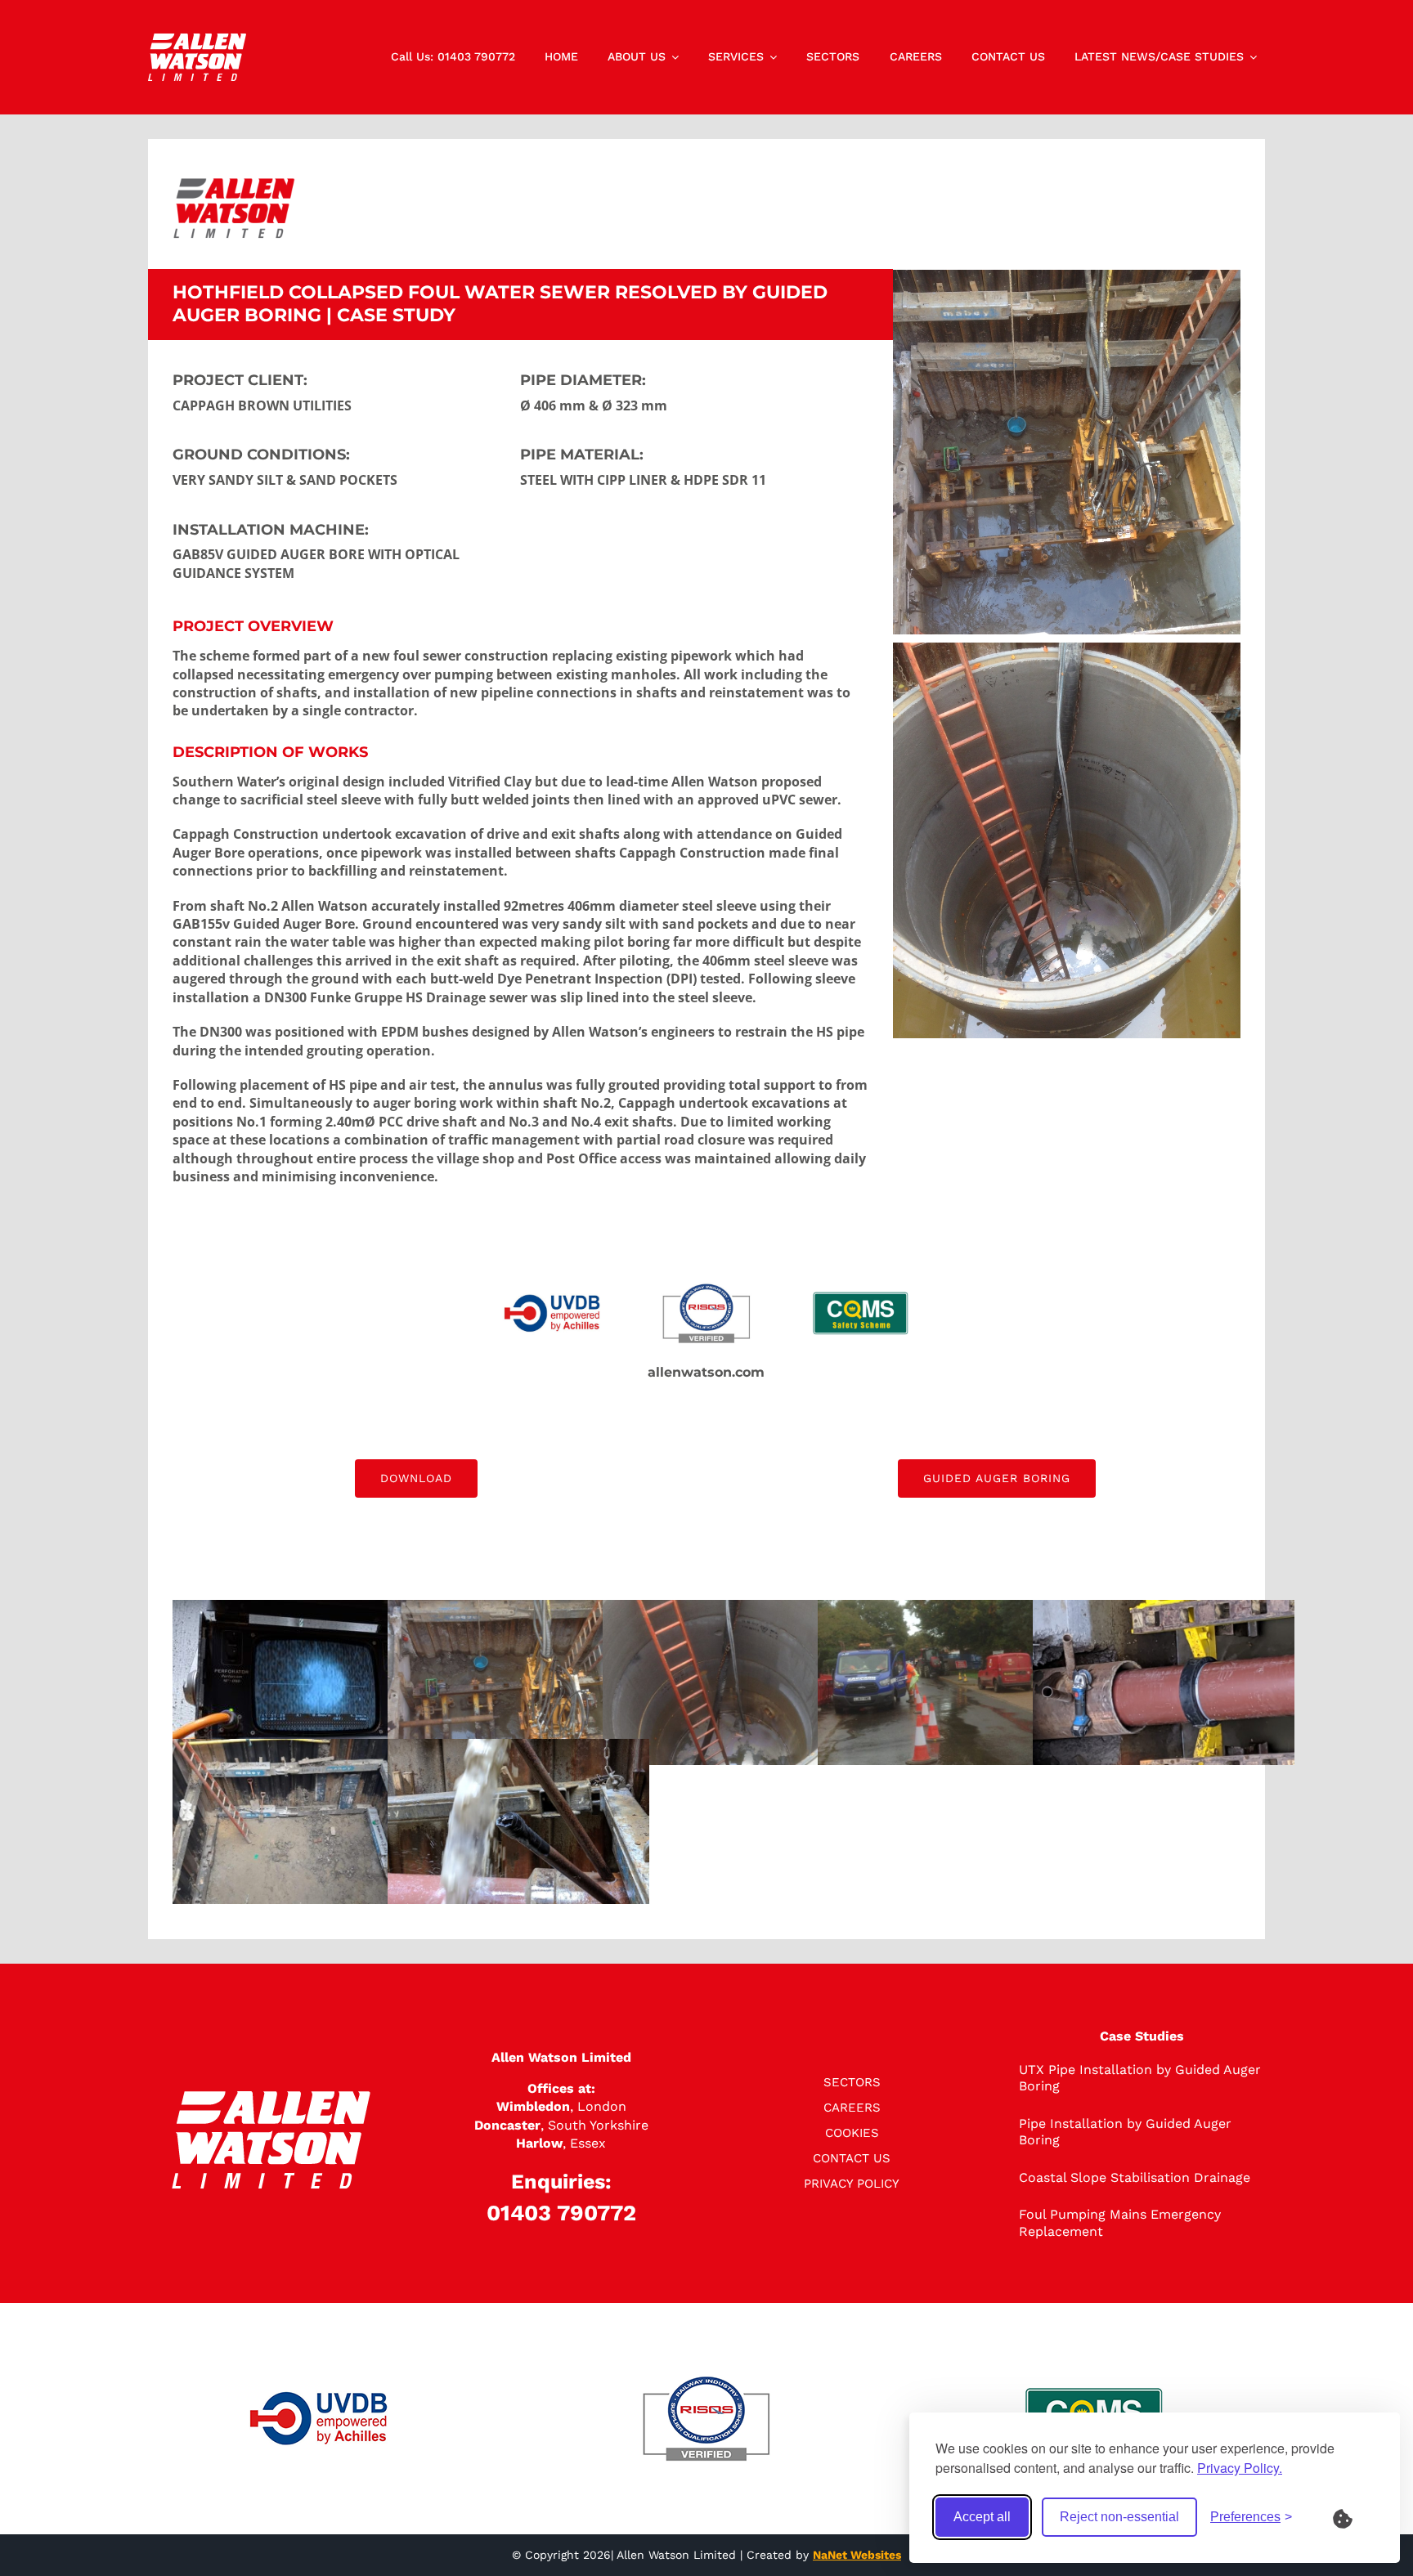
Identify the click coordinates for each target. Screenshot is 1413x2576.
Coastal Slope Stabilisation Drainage (1135, 2177)
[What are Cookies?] (1353, 2517)
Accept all (982, 2517)
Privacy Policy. (1240, 2468)
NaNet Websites (857, 2555)
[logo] (197, 40)
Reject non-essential (1119, 2517)
